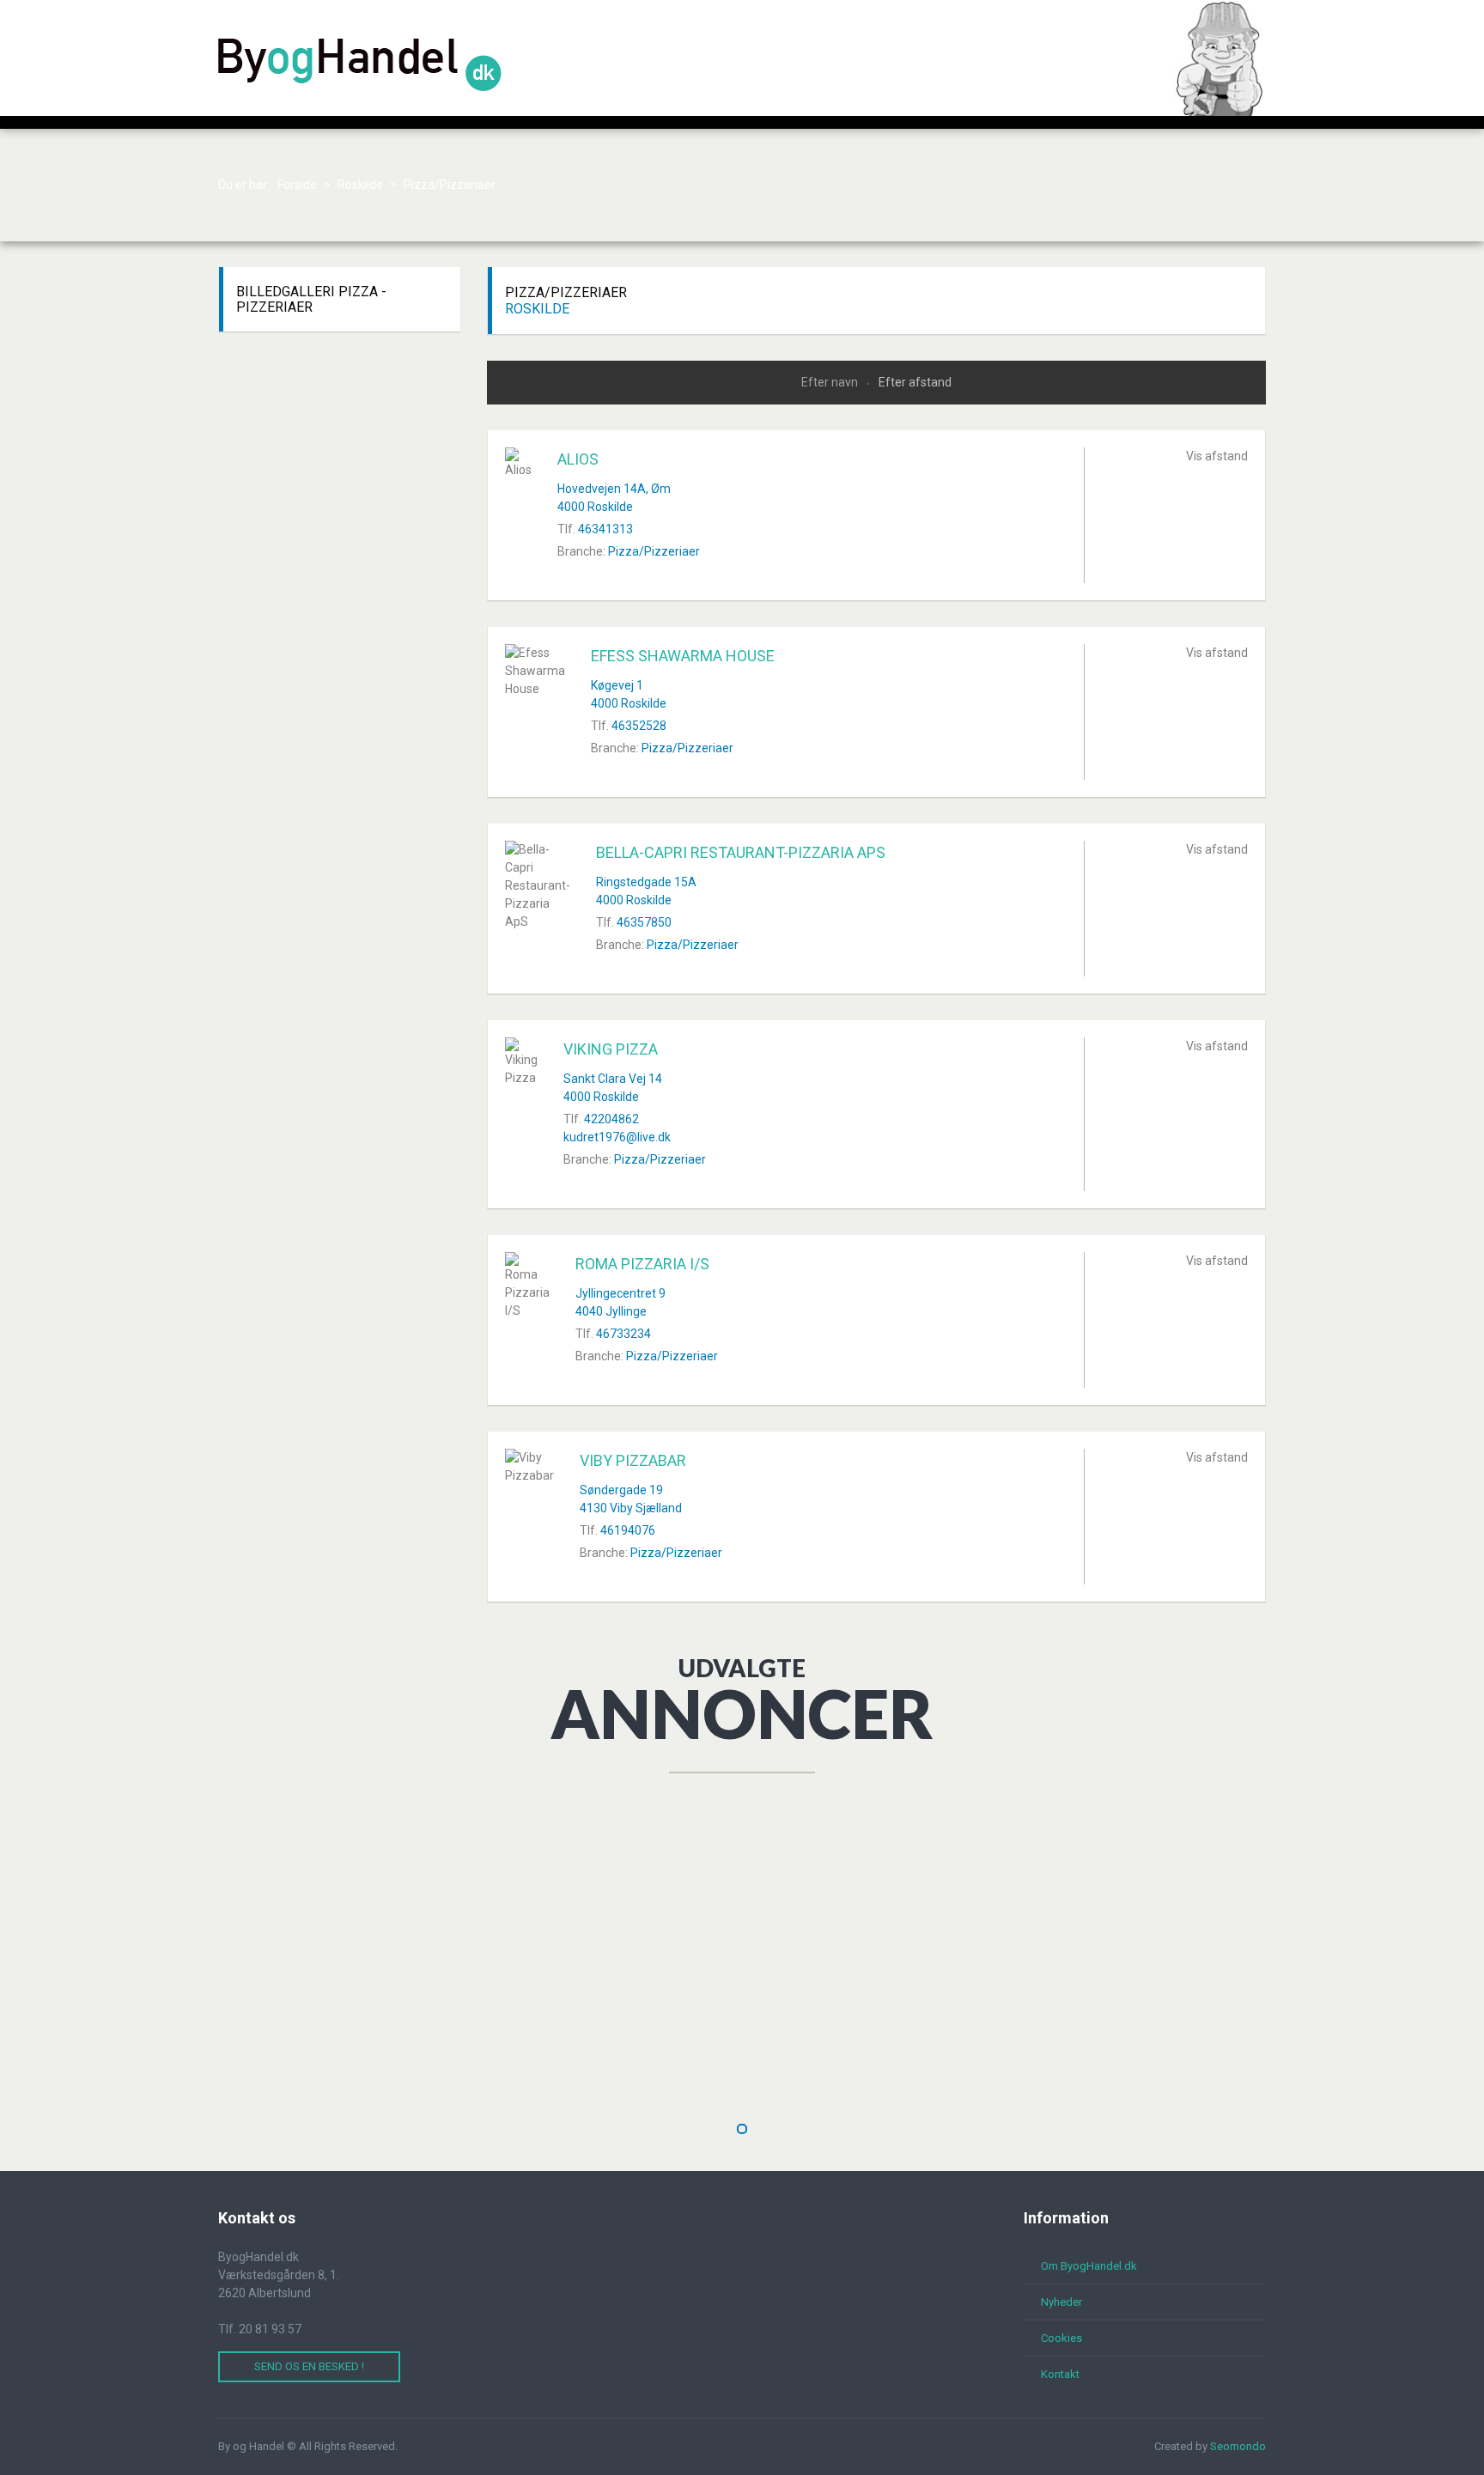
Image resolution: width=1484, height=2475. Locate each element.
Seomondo (1238, 2446)
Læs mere (476, 2069)
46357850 (644, 922)
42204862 (611, 1119)
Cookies (1061, 2338)
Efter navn (831, 382)
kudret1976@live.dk (617, 1137)
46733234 (623, 1334)
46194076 (628, 1530)
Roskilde (537, 309)
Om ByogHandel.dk (1089, 2266)
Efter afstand (915, 382)
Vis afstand (1217, 456)
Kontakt (1060, 2374)
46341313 (605, 529)
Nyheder (1061, 2302)
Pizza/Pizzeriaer (654, 551)
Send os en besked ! (309, 2366)
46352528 (639, 726)
